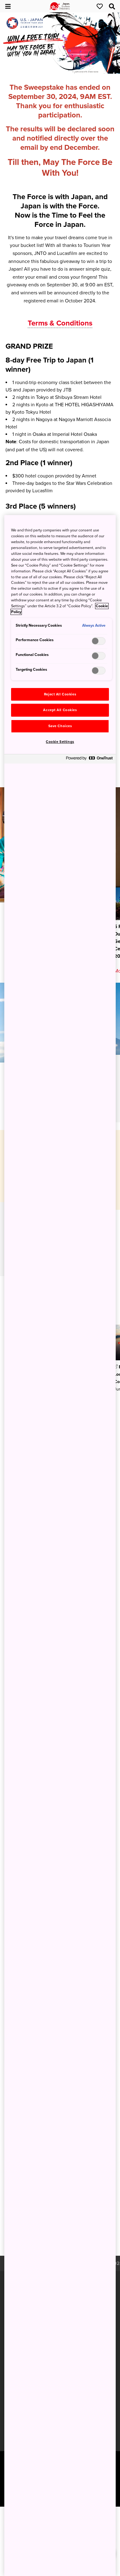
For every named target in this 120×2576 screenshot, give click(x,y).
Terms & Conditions (60, 323)
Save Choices (60, 726)
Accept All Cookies (60, 710)
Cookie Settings (60, 742)
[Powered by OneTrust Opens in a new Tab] (89, 760)
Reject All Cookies (60, 694)
